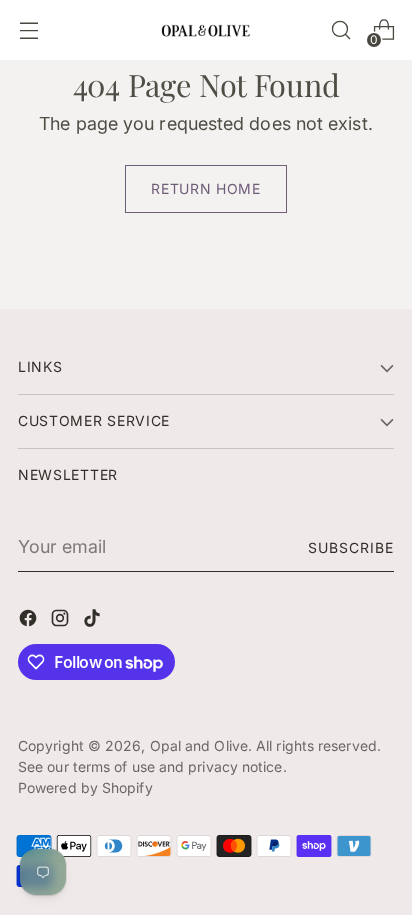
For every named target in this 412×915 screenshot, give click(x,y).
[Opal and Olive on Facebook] (30, 621)
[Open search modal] (340, 30)
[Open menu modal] (28, 30)
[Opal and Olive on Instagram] (62, 621)
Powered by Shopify (85, 787)
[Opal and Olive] (206, 29)
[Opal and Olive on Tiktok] (94, 621)
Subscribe (351, 547)
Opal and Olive (199, 745)
